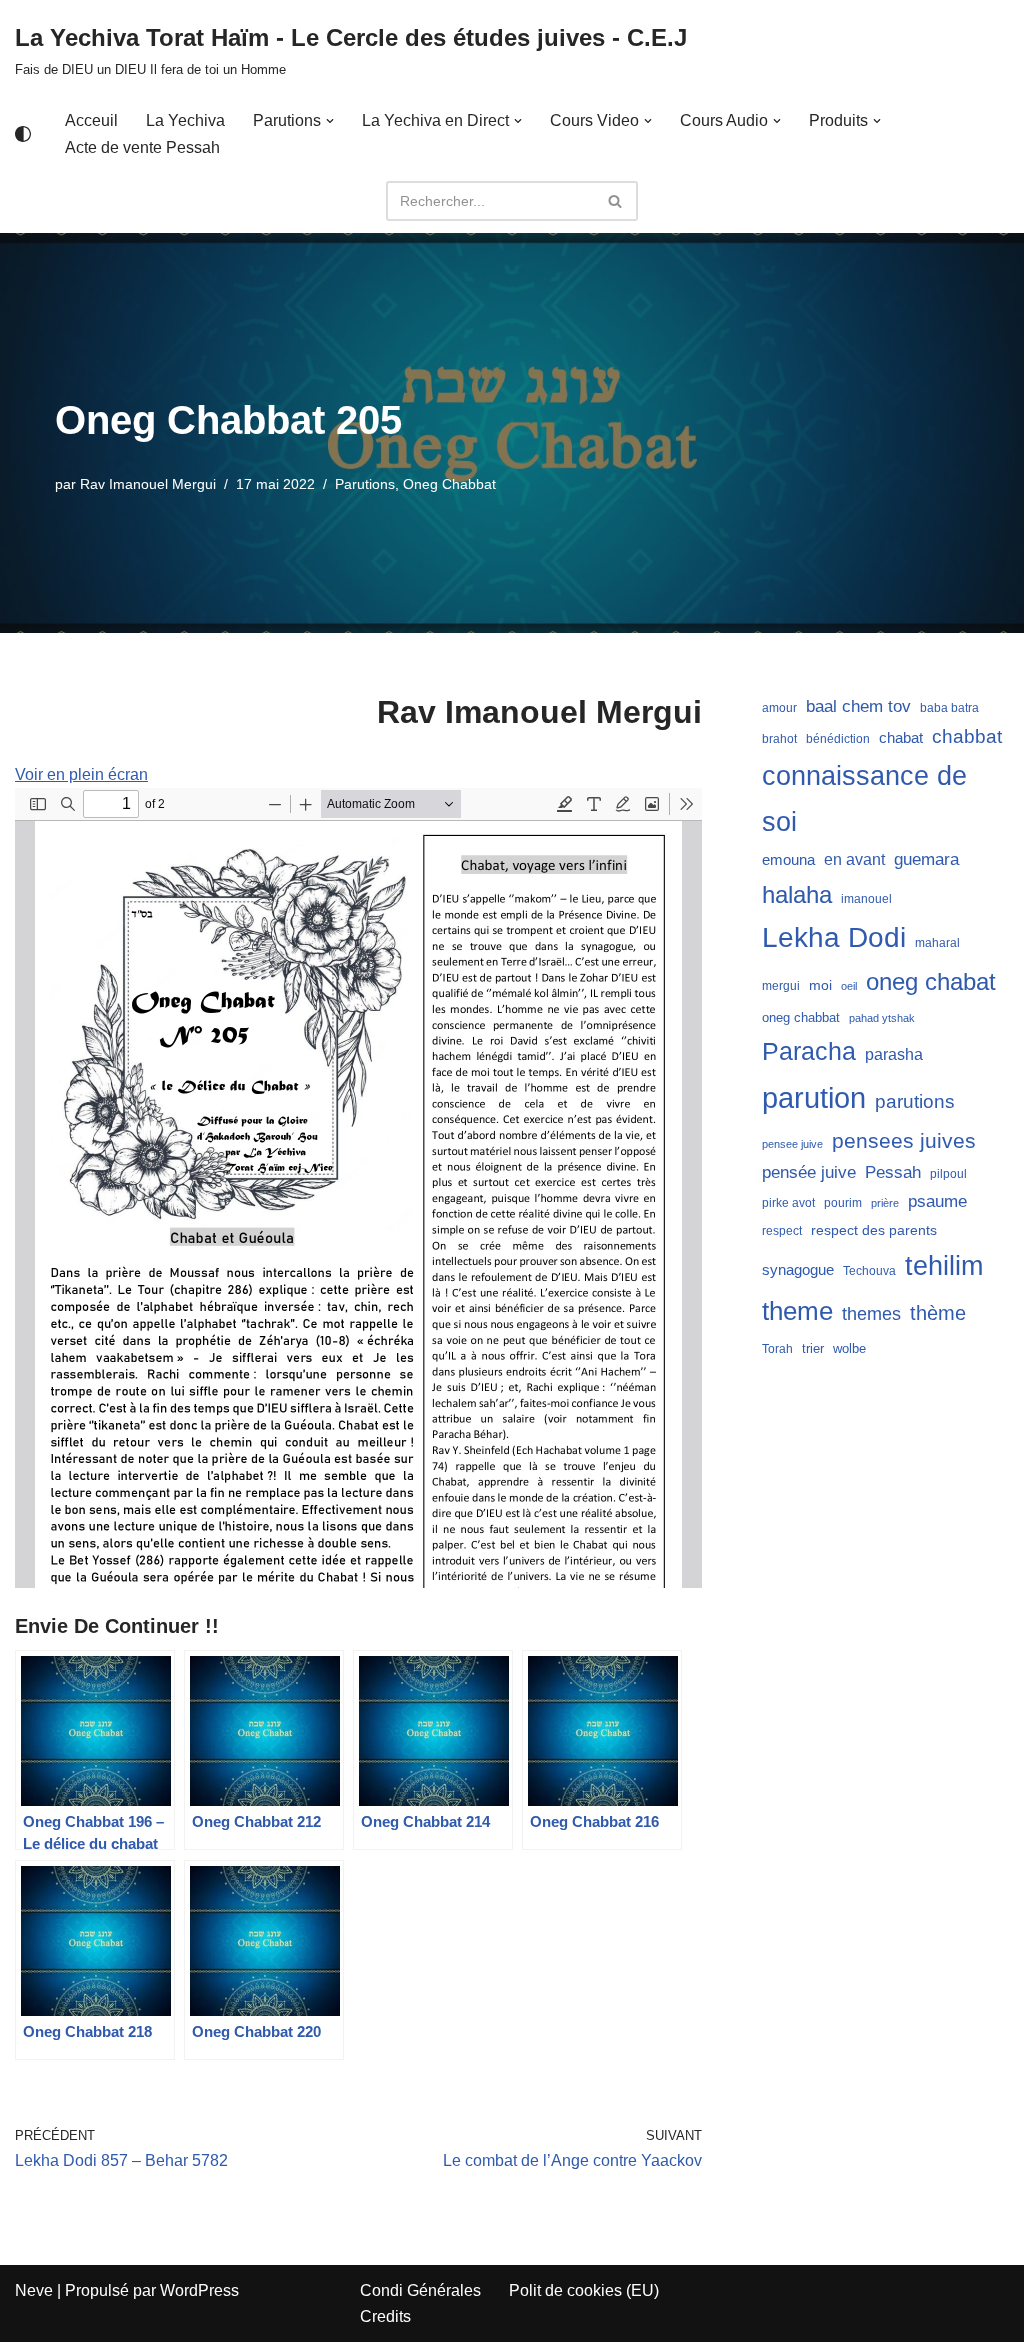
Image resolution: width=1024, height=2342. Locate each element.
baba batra (949, 708)
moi (820, 985)
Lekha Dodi (834, 937)
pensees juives (904, 1140)
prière (885, 1203)
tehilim (944, 1266)
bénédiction (838, 739)
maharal (937, 943)
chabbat (967, 736)
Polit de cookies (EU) (584, 2290)
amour (779, 708)
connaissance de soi (864, 798)
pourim (843, 1203)
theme (797, 1311)
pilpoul (948, 1174)
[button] (330, 121)
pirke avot (788, 1203)
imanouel (866, 899)
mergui (781, 986)
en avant (854, 859)
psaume (937, 1201)
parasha (894, 1054)
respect (782, 1231)
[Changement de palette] (23, 134)
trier (813, 1348)
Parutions (365, 484)
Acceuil (91, 120)
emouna (788, 860)
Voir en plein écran (81, 774)
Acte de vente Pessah (142, 147)
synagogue (798, 1270)
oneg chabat (931, 981)
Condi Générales (420, 2290)
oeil (849, 986)
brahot (779, 739)
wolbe (849, 1348)
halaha (797, 894)
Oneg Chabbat (449, 484)
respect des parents (874, 1230)
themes (871, 1314)
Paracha (809, 1051)
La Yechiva (185, 120)
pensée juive (809, 1172)
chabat (901, 738)
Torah (777, 1349)
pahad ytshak (882, 1018)
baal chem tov (858, 706)
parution (814, 1097)
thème (938, 1313)
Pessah (893, 1172)
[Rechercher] (615, 201)
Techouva (869, 1271)
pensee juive (792, 1144)
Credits (385, 2316)
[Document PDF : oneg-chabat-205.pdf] (358, 1188)
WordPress (199, 2290)
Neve (34, 2290)
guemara (926, 859)
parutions (915, 1101)
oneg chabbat (801, 1017)
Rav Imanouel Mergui (148, 484)
